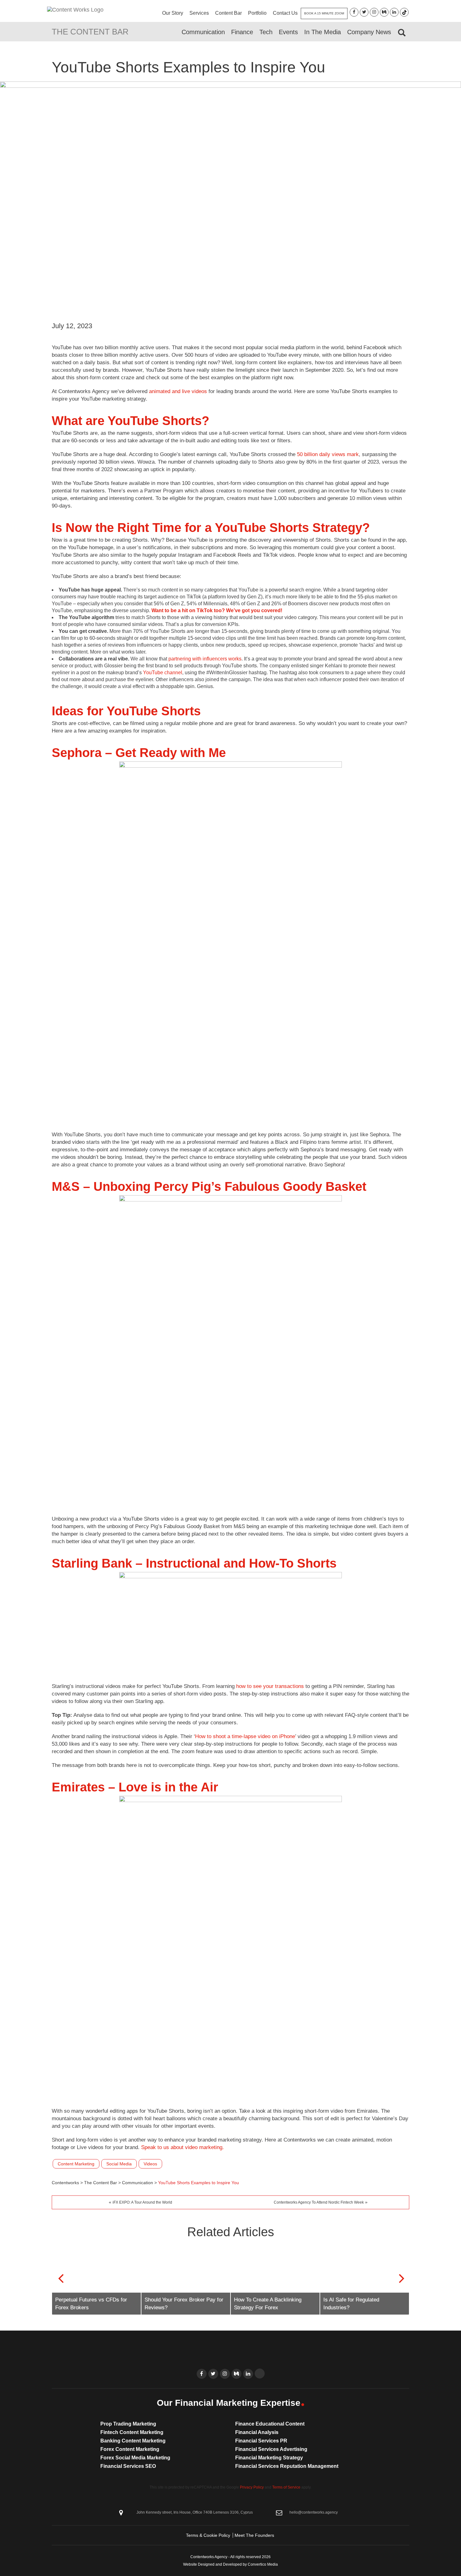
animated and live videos (178, 391)
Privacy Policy (252, 2487)
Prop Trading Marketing (128, 2424)
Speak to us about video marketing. (183, 2147)
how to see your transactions (270, 1686)
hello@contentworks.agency (314, 2512)
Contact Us (285, 13)
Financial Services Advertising (271, 2449)
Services (199, 13)
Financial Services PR (261, 2441)
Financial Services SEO (128, 2466)
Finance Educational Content (270, 2424)
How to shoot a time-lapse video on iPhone (245, 1736)
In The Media (323, 32)
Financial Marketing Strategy (269, 2458)
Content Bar (228, 13)
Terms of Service (286, 2487)
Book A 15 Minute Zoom (324, 13)
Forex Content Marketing (130, 2449)
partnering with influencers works (205, 659)
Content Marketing (76, 2164)
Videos (150, 2164)
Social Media (119, 2164)
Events (288, 32)
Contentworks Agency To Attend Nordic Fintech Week (319, 2202)
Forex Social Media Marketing (135, 2458)
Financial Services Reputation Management (287, 2466)
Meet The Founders (254, 2535)
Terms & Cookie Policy (208, 2535)
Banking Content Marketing (133, 2441)
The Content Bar (90, 32)
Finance (242, 32)
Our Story (173, 13)
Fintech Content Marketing (132, 2432)
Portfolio (257, 13)
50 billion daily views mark (328, 454)
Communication (203, 32)
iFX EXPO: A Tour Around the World (142, 2202)
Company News (369, 32)
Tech (266, 32)
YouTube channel (163, 673)
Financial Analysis (257, 2432)
